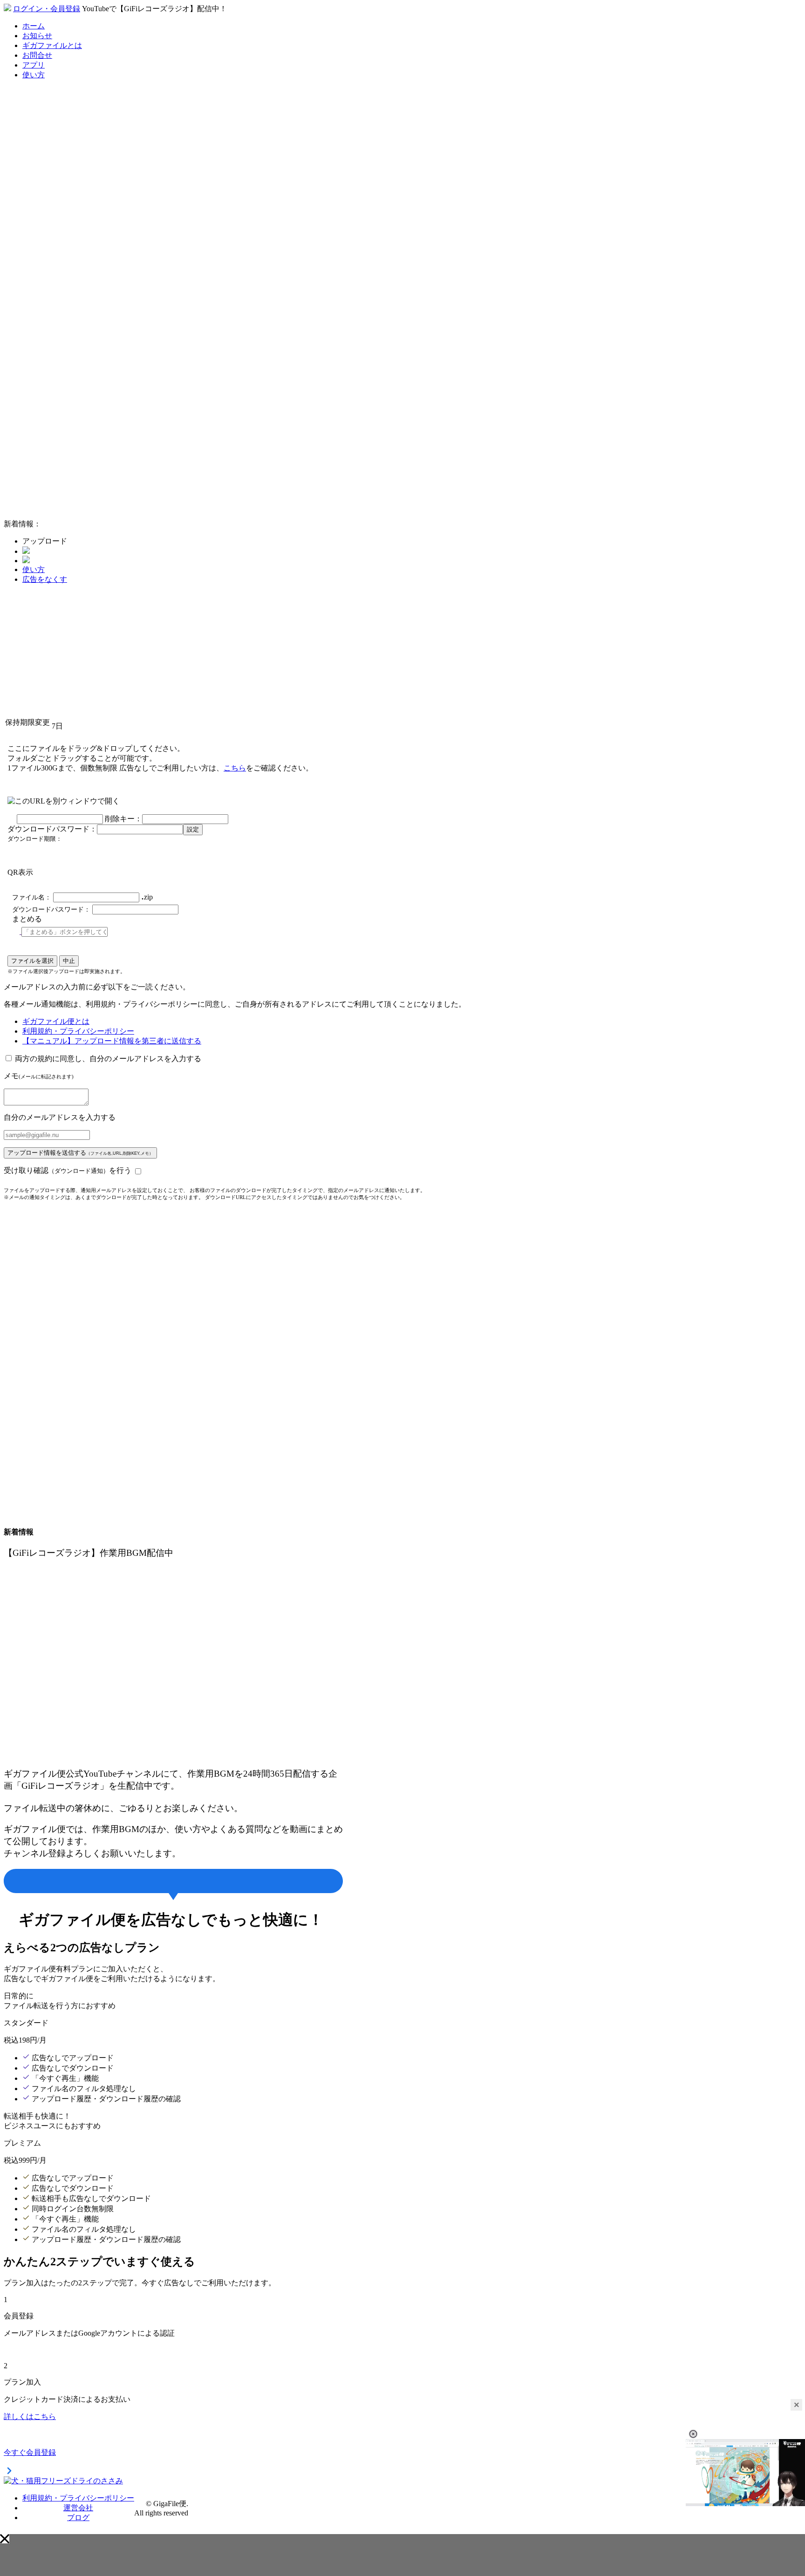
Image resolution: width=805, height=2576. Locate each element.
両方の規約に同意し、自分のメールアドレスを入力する (108, 1059)
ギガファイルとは (52, 45)
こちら (235, 768)
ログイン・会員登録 (47, 9)
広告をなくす (45, 579)
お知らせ (37, 36)
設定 (193, 829)
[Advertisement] (74, 372)
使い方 (34, 75)
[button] (5, 2539)
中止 (69, 961)
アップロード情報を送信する (80, 1153)
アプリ (34, 65)
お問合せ (37, 55)
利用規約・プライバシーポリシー (78, 1031)
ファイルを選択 (32, 961)
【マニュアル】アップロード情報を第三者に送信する (112, 1041)
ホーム (34, 26)
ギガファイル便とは (56, 1021)
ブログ (78, 2518)
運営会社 (78, 2508)
